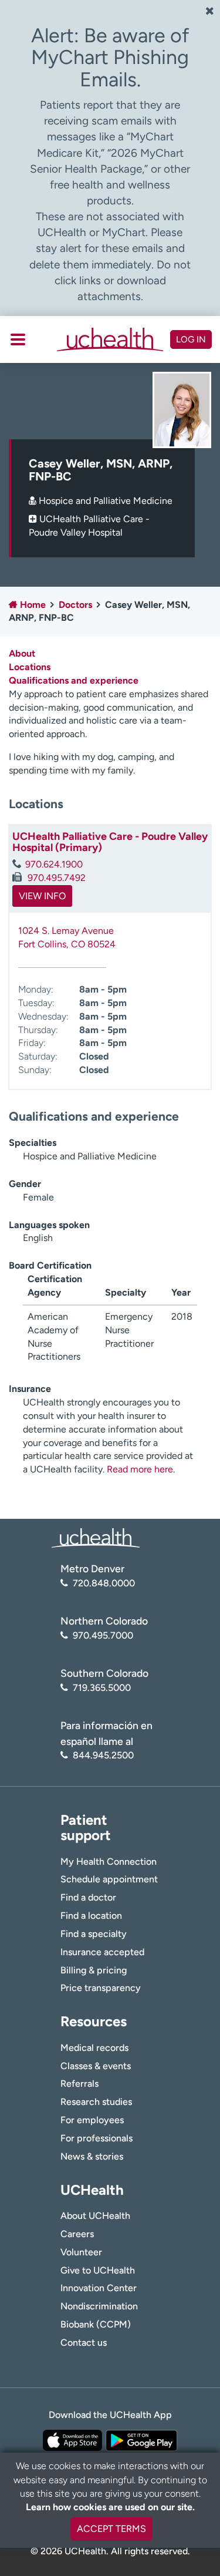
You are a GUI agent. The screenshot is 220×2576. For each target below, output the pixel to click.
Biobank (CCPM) (96, 2324)
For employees (92, 2120)
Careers (77, 2234)
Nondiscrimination (99, 2306)
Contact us (84, 2343)
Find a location (91, 1916)
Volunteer (81, 2252)
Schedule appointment (109, 1879)
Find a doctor (88, 1897)
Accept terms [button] (111, 2529)
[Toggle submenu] (18, 339)
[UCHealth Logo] (96, 1537)
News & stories (92, 2156)
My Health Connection (109, 1862)
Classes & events (96, 2066)
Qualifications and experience (74, 680)
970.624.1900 (54, 864)
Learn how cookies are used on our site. (110, 2507)
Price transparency (101, 1988)
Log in (191, 339)
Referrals (79, 2084)
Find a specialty (94, 1934)
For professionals (97, 2138)
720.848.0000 (104, 1583)
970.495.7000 (103, 1635)
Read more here (140, 1469)
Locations (30, 667)
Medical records (94, 2048)
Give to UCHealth (98, 2270)
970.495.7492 (55, 878)
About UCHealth (95, 2216)
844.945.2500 (103, 1755)
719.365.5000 (102, 1688)
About (22, 653)
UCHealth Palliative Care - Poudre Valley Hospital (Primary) (110, 842)
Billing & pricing (94, 1970)
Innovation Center (99, 2288)
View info (42, 896)
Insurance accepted (102, 1952)
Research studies (96, 2102)
